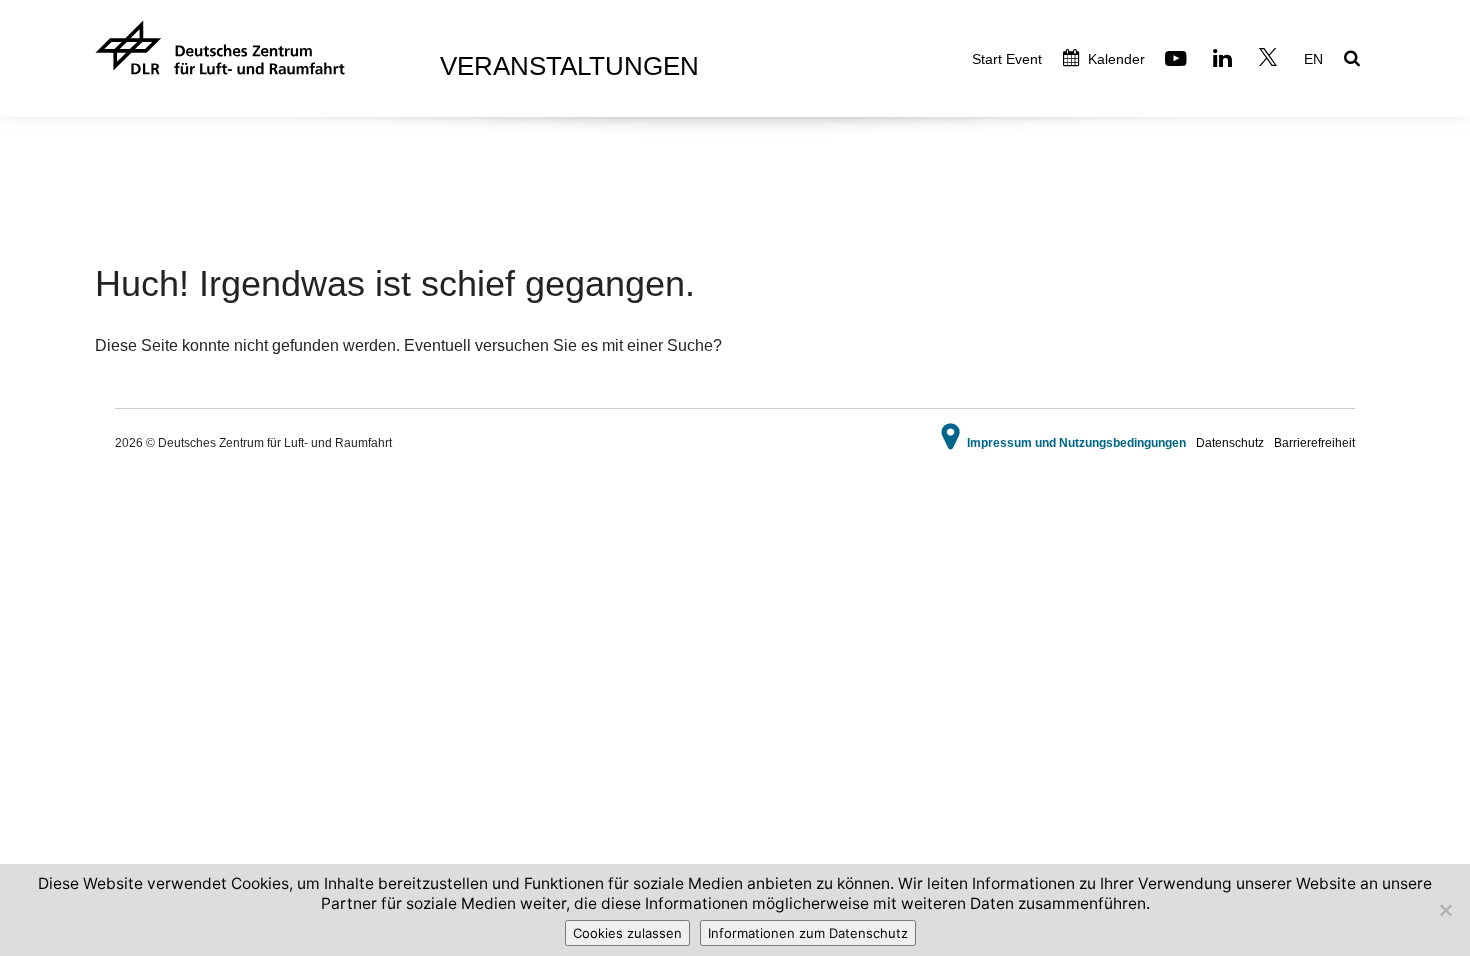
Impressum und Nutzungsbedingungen (1076, 443)
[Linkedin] (1225, 60)
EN (1313, 59)
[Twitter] (1270, 60)
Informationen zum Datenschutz (808, 933)
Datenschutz (1230, 443)
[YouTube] (1178, 60)
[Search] (1354, 60)
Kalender (1114, 59)
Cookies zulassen (627, 933)
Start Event (1007, 59)
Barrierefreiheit (1314, 443)
